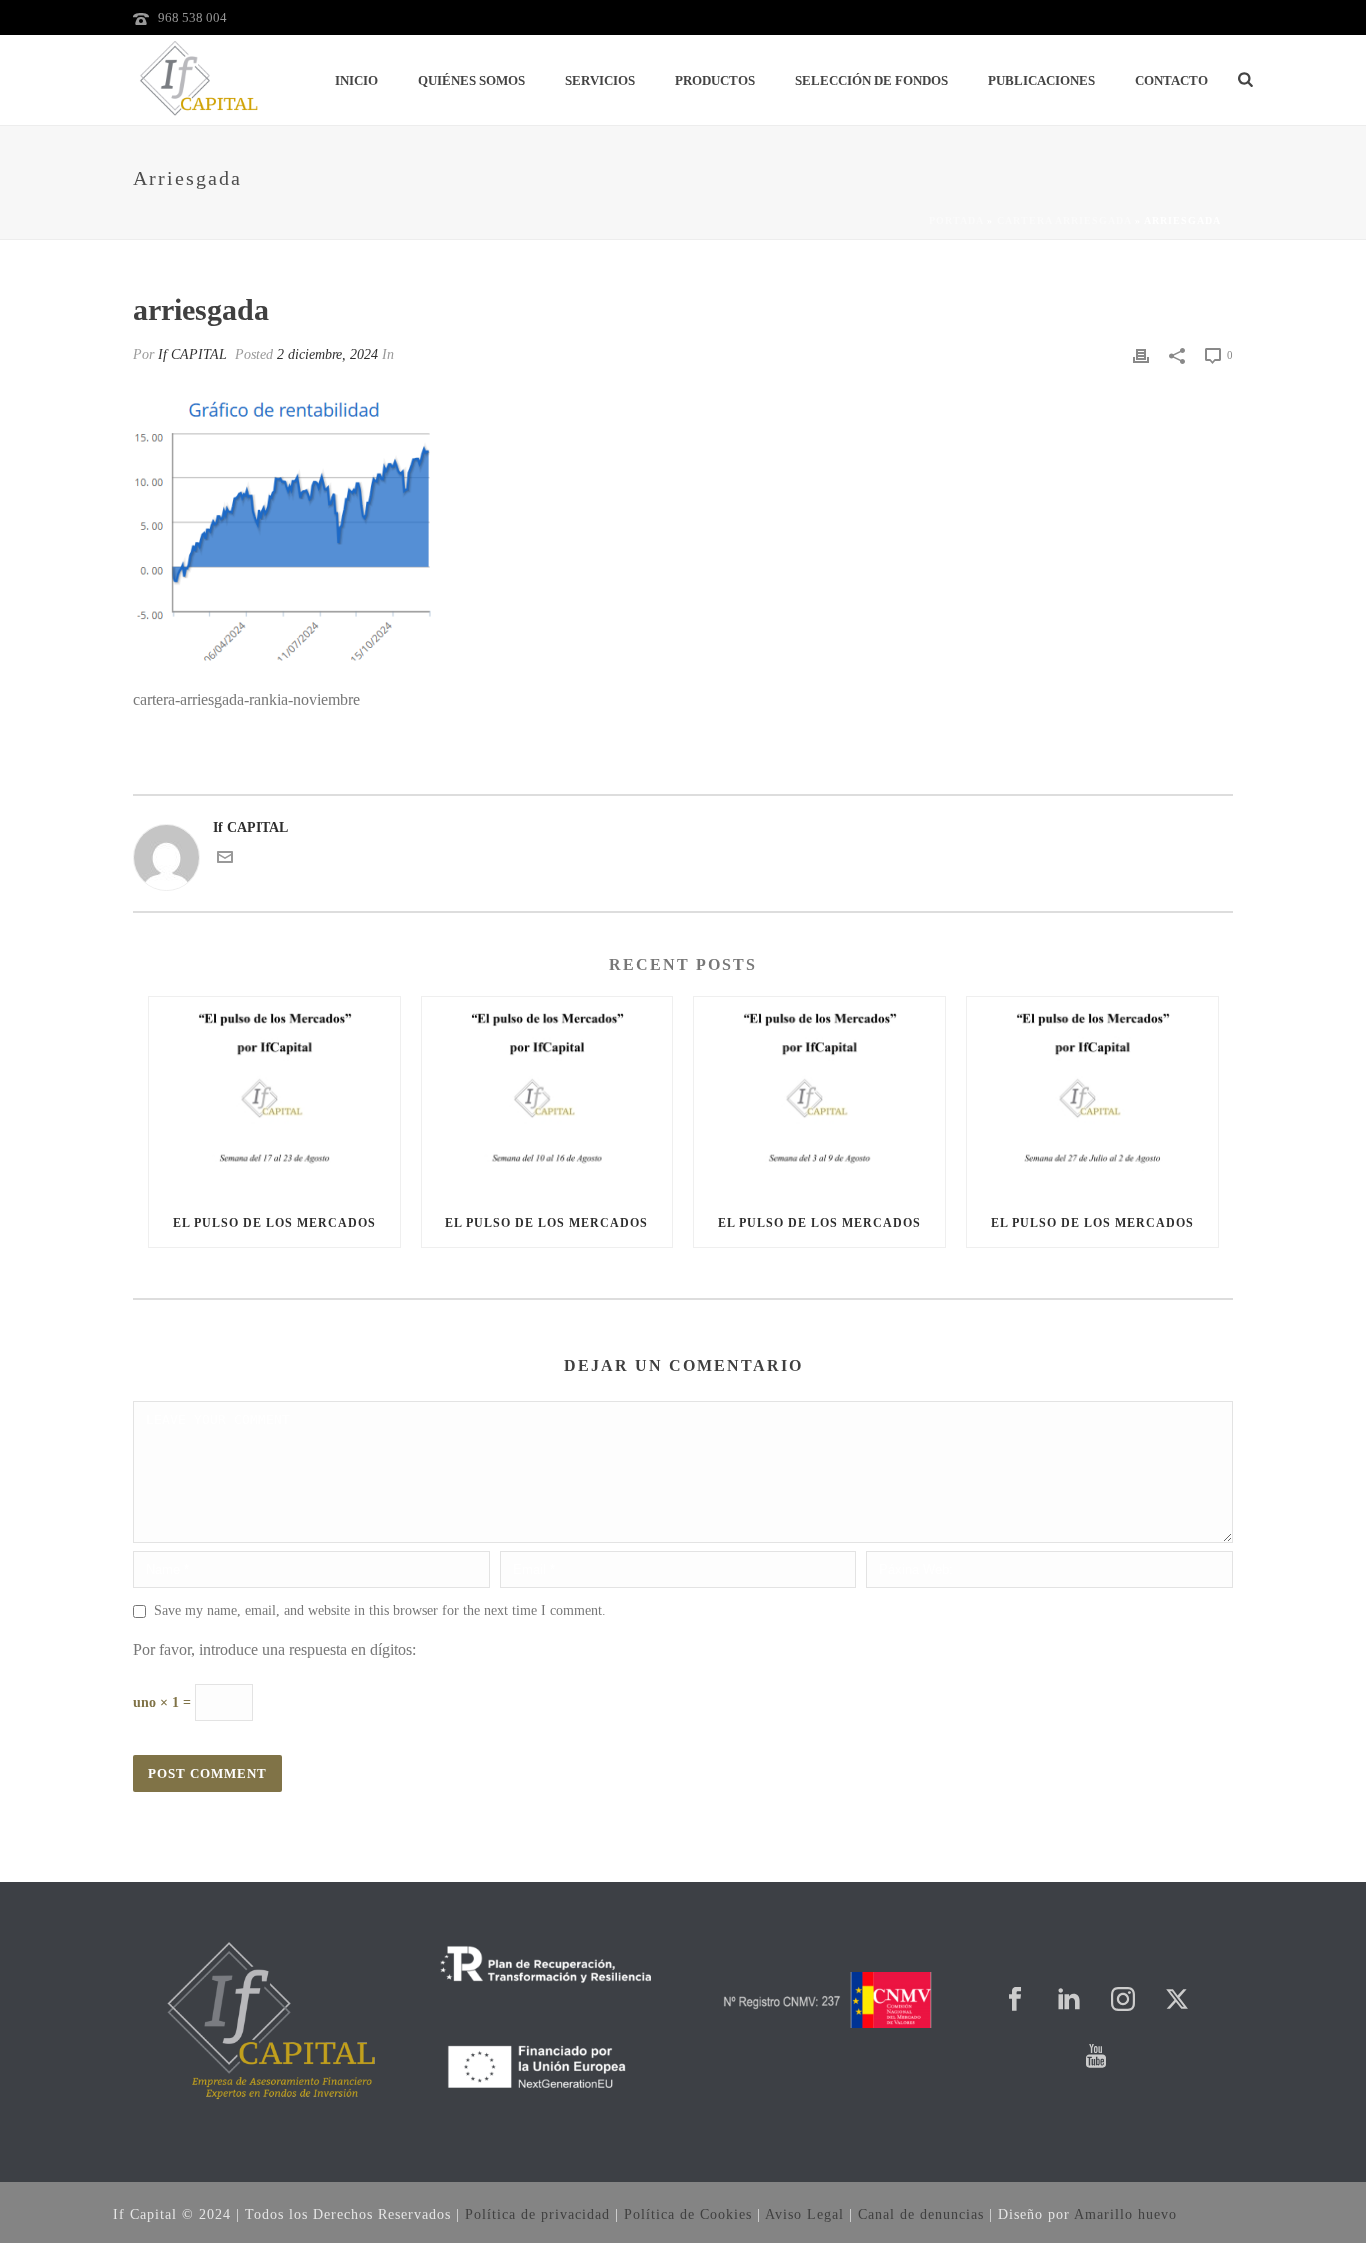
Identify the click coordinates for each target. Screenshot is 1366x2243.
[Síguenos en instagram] (1123, 2000)
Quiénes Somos (471, 80)
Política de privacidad (537, 2214)
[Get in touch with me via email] (225, 860)
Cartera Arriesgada (1064, 220)
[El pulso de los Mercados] (274, 1097)
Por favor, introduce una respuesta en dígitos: (274, 1649)
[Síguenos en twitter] (1177, 2000)
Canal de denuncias (921, 2214)
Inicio (356, 80)
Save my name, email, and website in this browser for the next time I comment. (380, 1610)
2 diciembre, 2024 (327, 354)
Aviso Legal (804, 2214)
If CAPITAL (192, 354)
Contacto (1171, 80)
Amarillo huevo (1125, 2214)
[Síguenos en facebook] (1015, 2000)
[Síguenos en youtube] (1096, 2057)
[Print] (1141, 354)
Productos (715, 80)
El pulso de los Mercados (274, 1223)
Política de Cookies (688, 2214)
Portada (956, 220)
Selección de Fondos (871, 80)
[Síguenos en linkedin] (1069, 2000)
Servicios (600, 80)
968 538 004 (192, 17)
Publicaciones (1041, 80)
